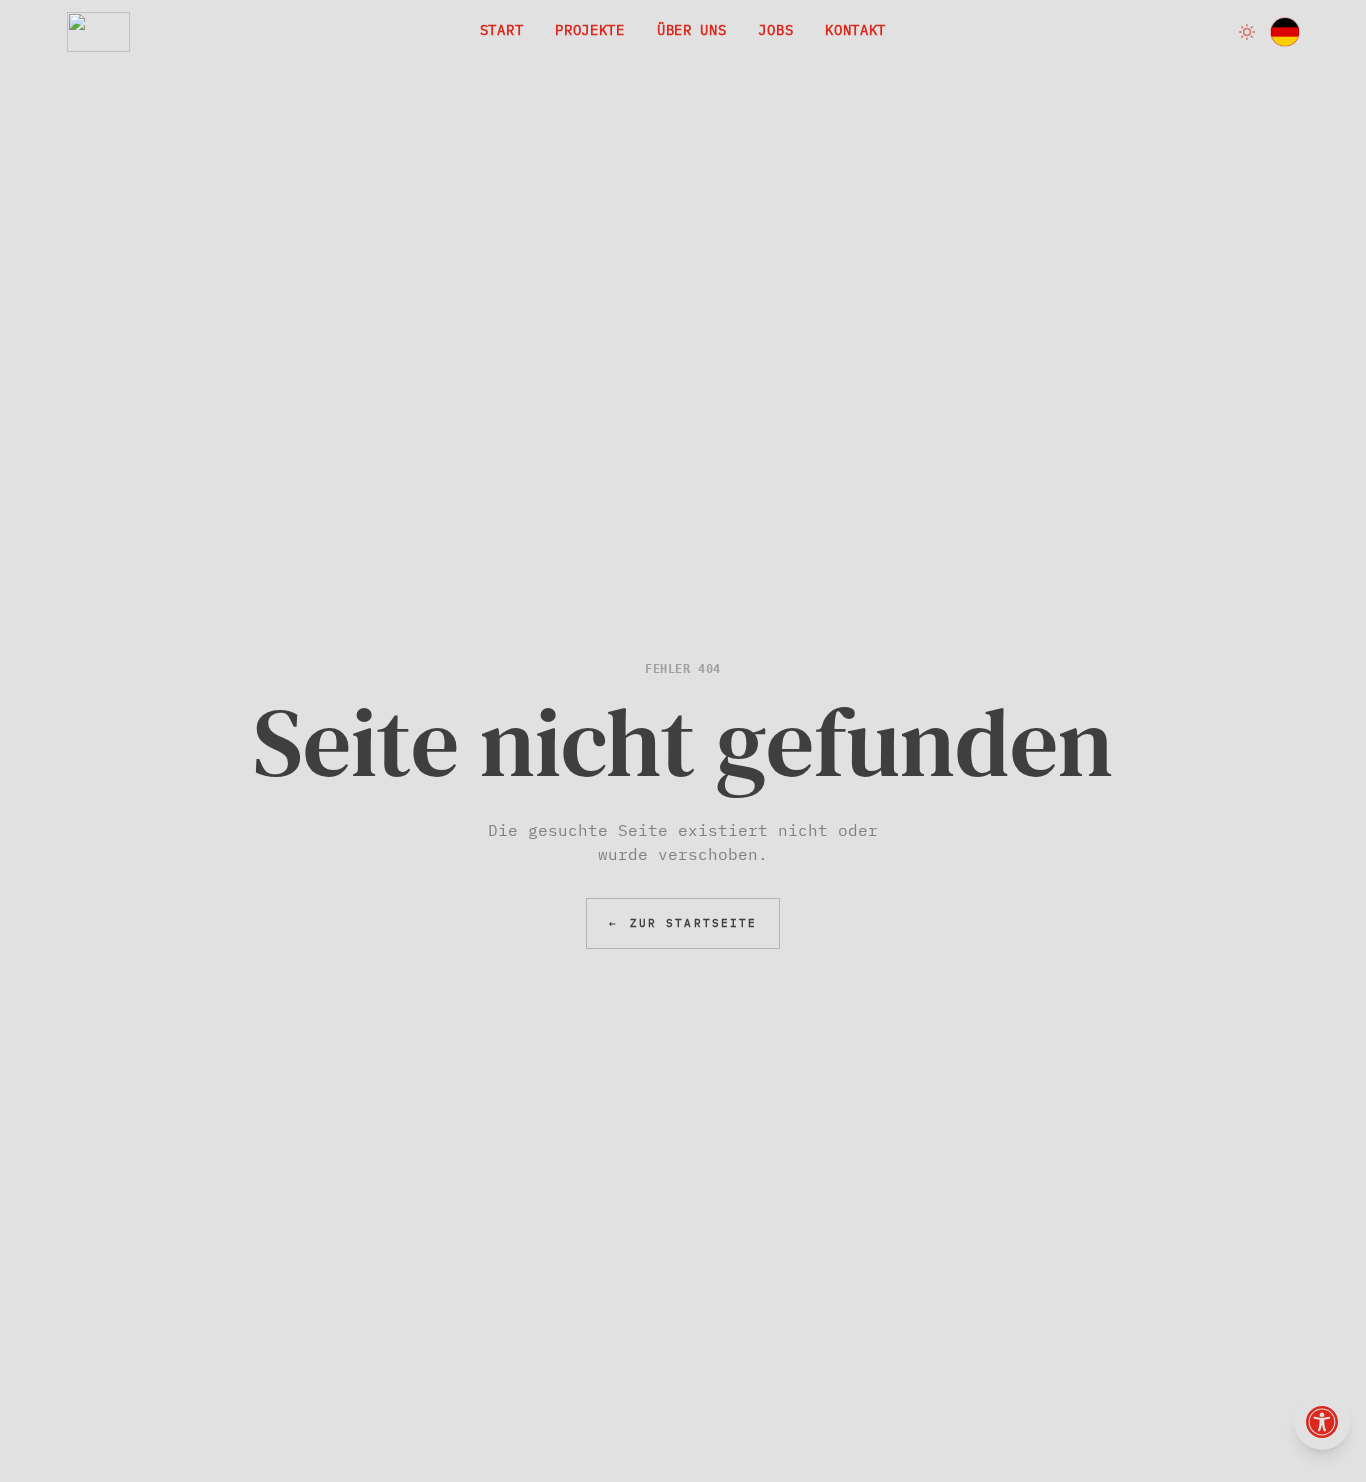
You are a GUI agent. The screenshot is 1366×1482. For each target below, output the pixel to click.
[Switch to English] (1285, 32)
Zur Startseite (682, 923)
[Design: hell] (1247, 32)
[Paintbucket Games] (98, 32)
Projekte (590, 30)
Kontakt (855, 30)
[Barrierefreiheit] (1322, 1422)
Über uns (692, 30)
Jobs (775, 30)
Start (502, 30)
